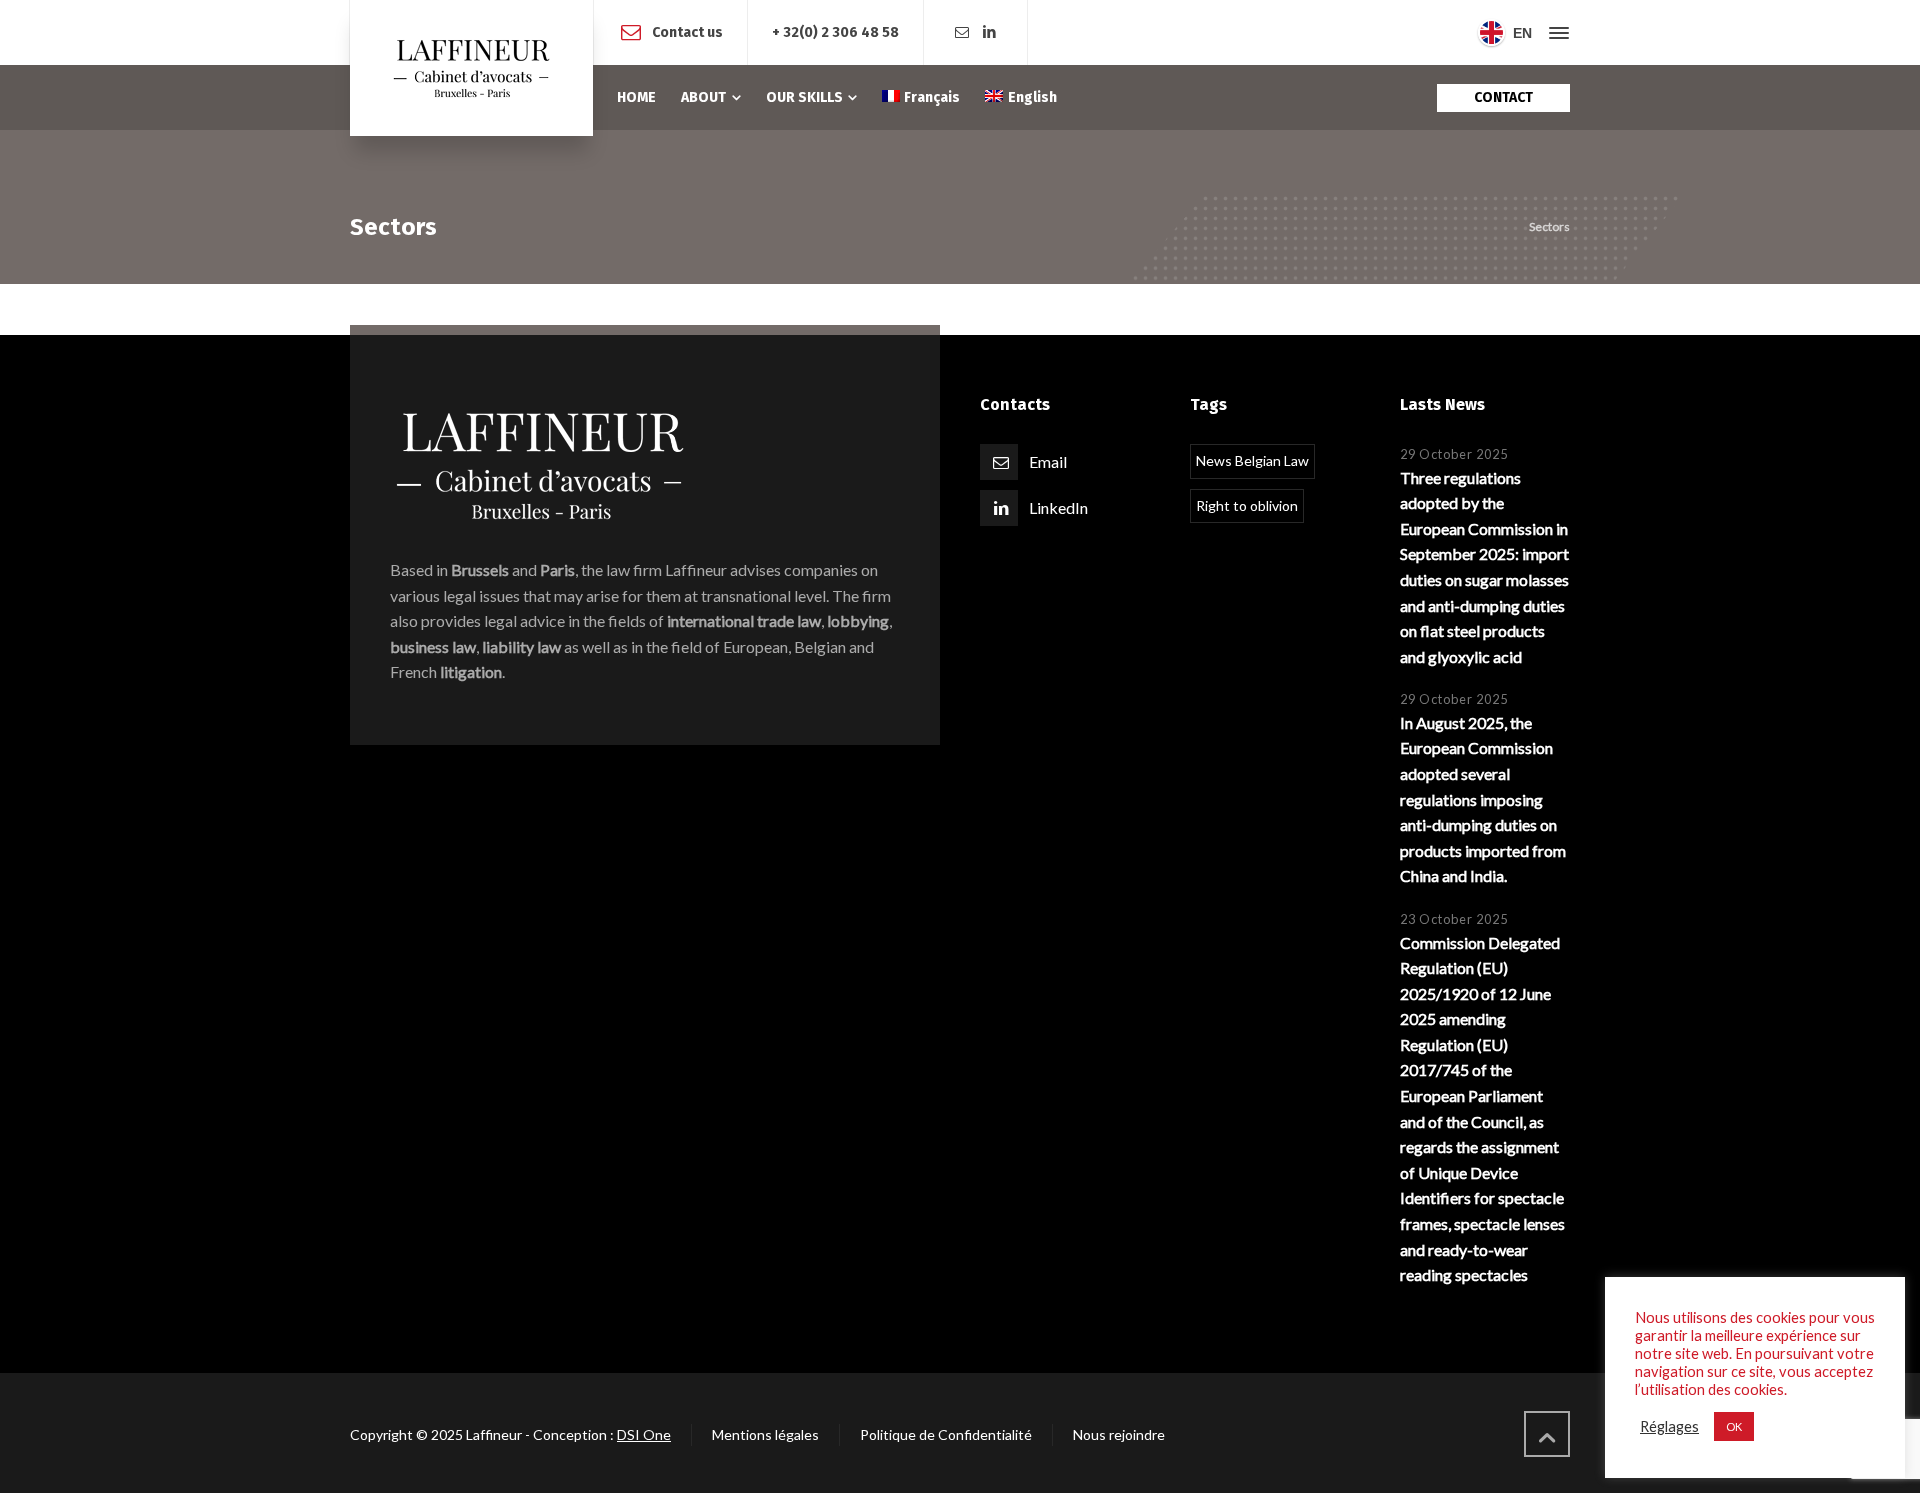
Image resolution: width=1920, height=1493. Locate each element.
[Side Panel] (1555, 33)
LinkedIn (1058, 507)
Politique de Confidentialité (946, 1434)
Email (1048, 461)
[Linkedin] (990, 32)
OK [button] (1734, 1426)
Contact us (687, 31)
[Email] (962, 32)
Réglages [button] (1669, 1426)
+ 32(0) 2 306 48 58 (835, 33)
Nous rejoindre (1119, 1434)
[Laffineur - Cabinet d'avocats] (471, 68)
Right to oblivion (1247, 505)
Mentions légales (765, 1434)
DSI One (644, 1434)
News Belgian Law (1252, 460)
